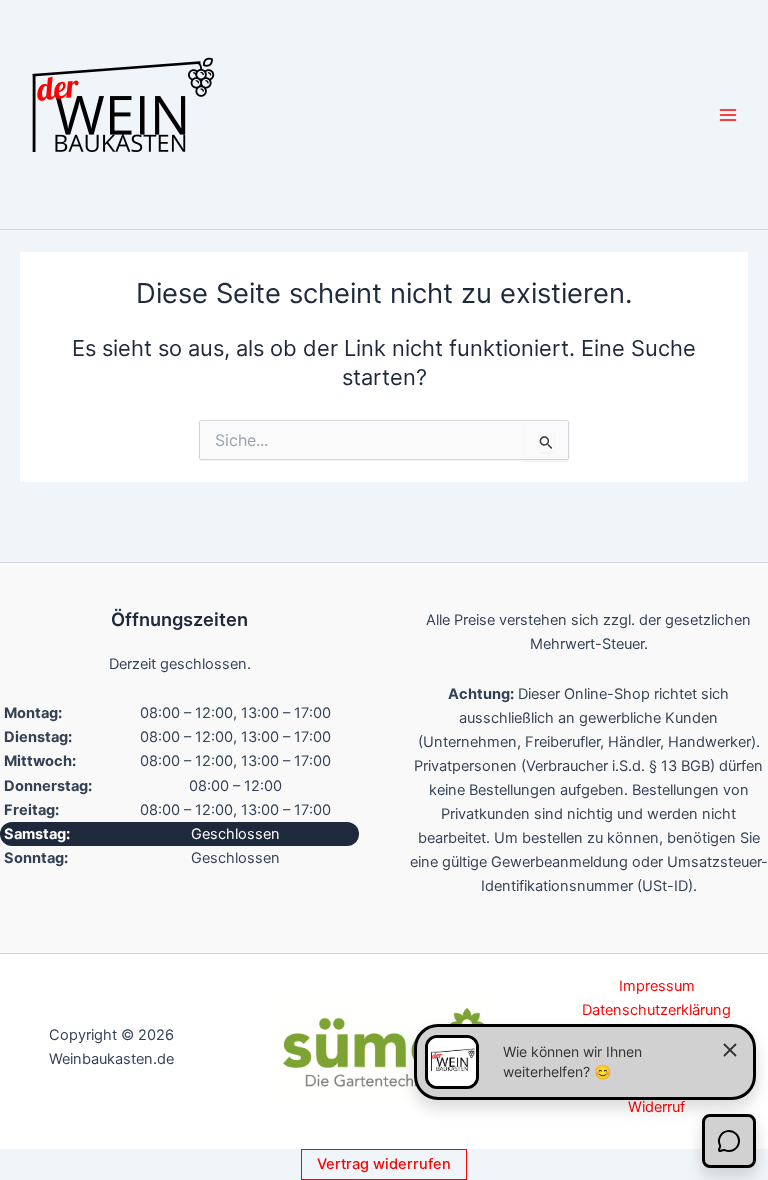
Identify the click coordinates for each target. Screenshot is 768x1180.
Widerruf (656, 1107)
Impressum (657, 986)
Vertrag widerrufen (384, 1164)
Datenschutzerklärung (656, 1010)
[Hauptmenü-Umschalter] (728, 114)
